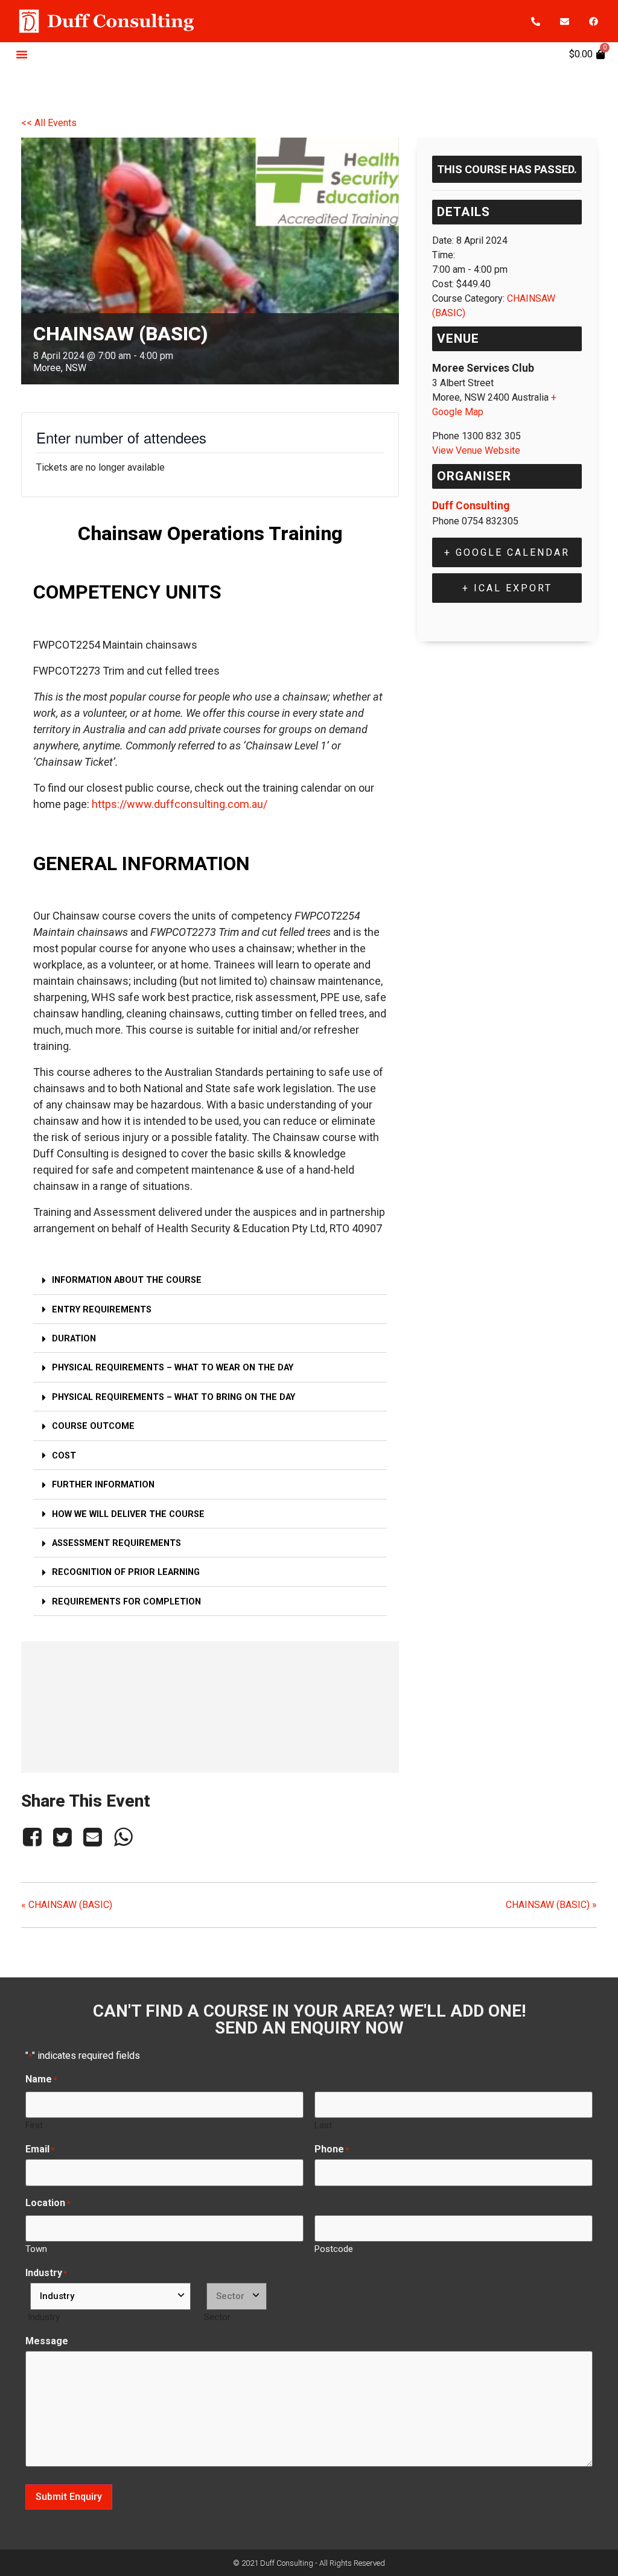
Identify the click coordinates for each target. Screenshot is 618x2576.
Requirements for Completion (126, 1602)
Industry (44, 2317)
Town (36, 2249)
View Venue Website (476, 450)
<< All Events (49, 123)
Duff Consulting (471, 506)
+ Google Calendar (507, 552)
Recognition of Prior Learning (126, 1572)
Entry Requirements (102, 1310)
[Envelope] (564, 21)
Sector (217, 2317)
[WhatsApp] (123, 1837)
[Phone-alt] (535, 21)
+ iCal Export (507, 588)
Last (323, 2125)
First (34, 2125)
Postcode (334, 2249)
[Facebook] (593, 21)
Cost (64, 1456)
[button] (22, 54)
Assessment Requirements (116, 1543)
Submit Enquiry (69, 2497)
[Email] (93, 1837)
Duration (74, 1339)
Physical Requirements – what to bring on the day (174, 1397)
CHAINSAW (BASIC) (67, 1905)
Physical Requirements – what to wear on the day (173, 1368)
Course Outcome (93, 1426)
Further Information (103, 1485)
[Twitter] (62, 1837)
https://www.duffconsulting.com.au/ (180, 804)
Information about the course (127, 1280)
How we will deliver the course (128, 1514)
